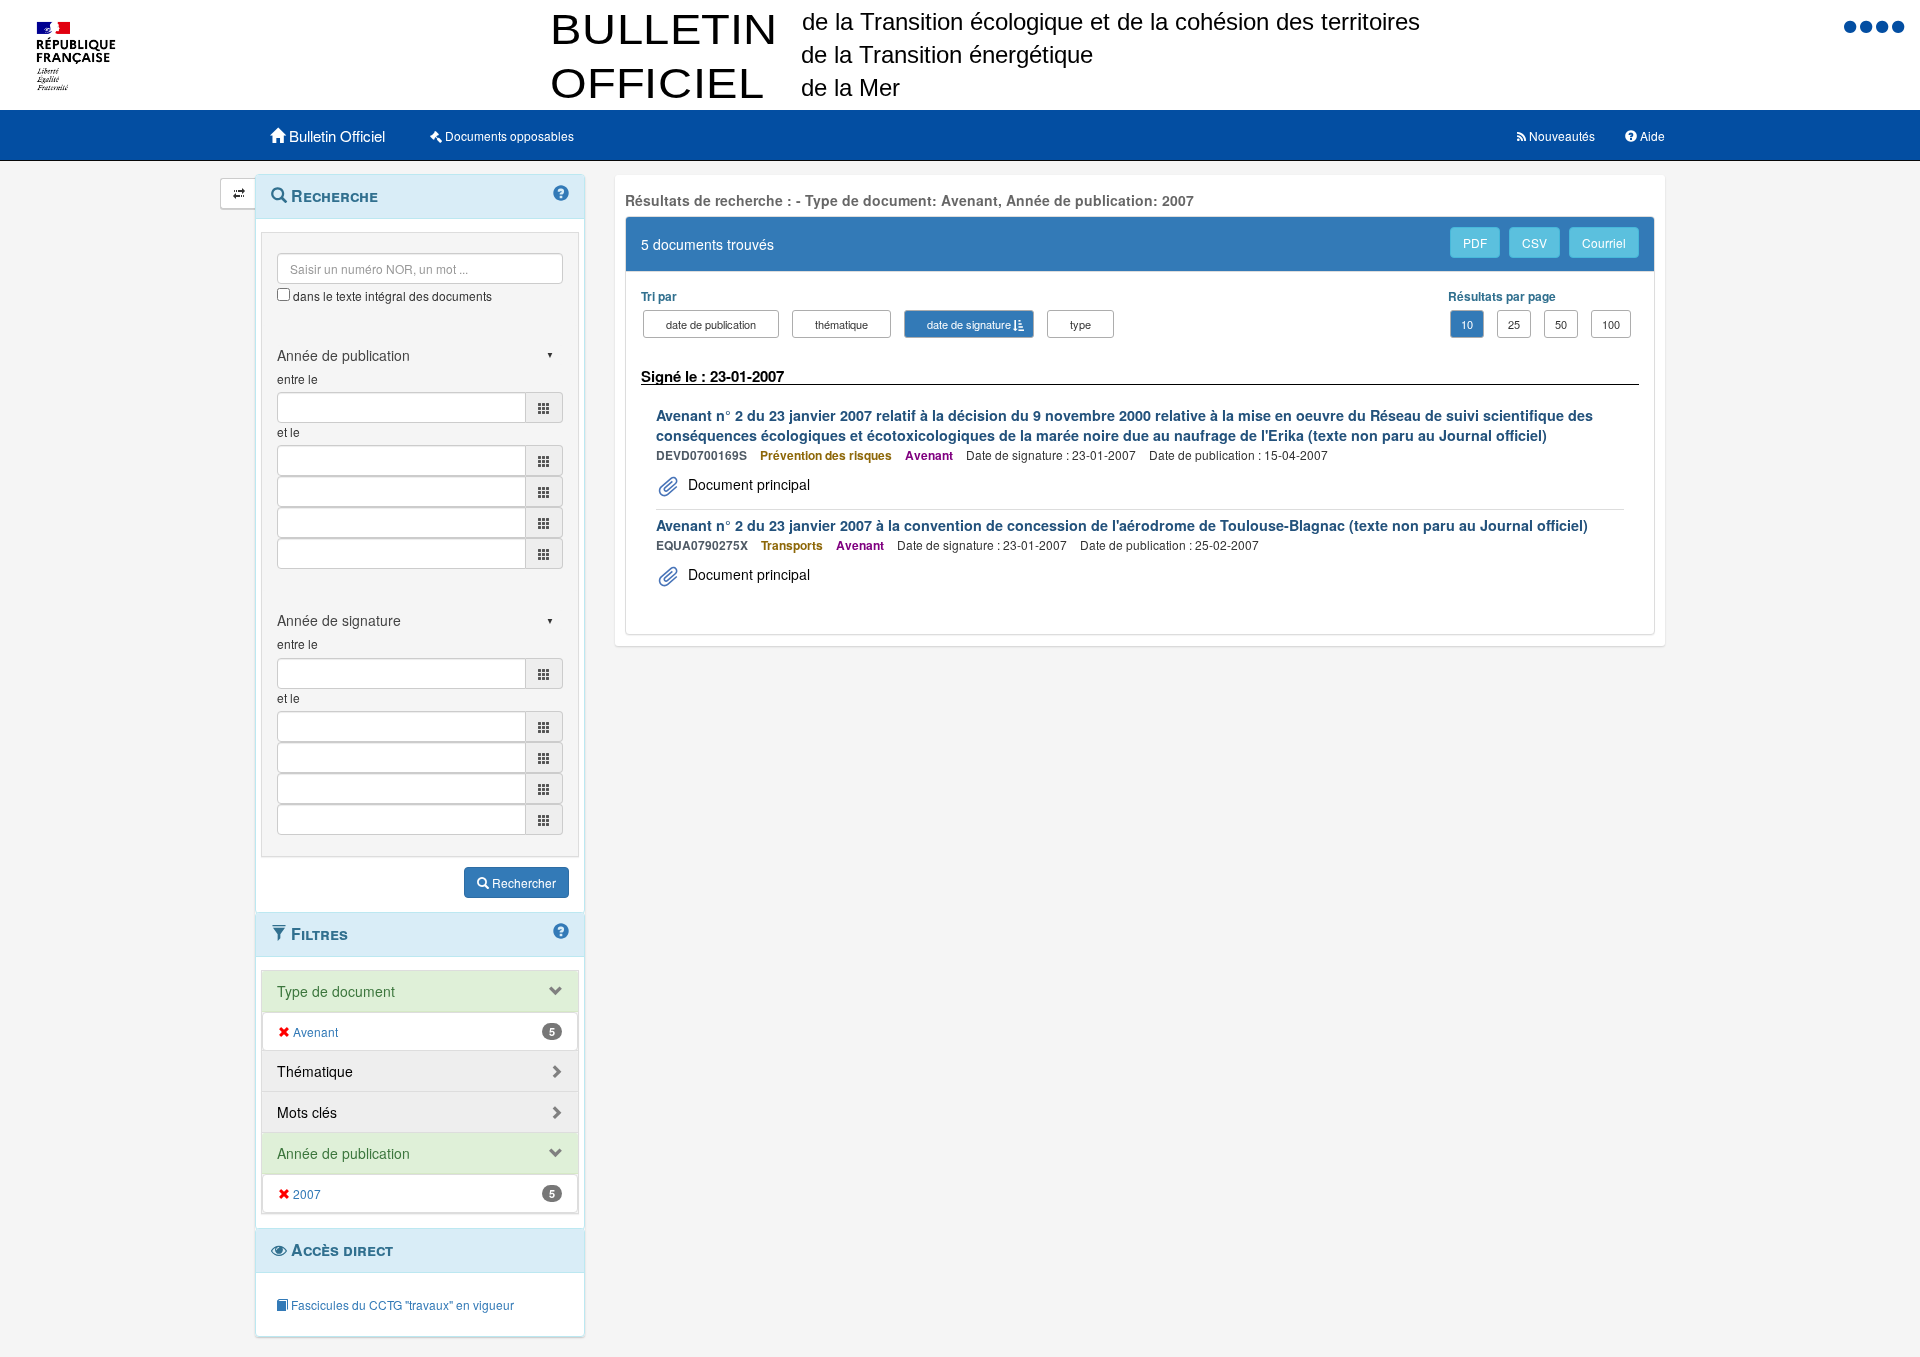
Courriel (1604, 242)
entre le (297, 378)
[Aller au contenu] (1868, 25)
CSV (1534, 242)
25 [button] (1514, 324)
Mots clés (307, 1112)
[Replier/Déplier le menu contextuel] (238, 193)
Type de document (336, 991)
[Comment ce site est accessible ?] (1852, 25)
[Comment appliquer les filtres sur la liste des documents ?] (561, 932)
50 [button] (1561, 324)
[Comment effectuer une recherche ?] (561, 194)
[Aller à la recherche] (1884, 25)
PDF (1475, 242)
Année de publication (343, 1153)
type (1080, 324)
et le (288, 431)
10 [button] (1467, 324)
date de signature (969, 324)
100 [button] (1611, 324)
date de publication (711, 324)
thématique (841, 324)
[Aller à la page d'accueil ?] (1898, 25)
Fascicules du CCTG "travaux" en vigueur (401, 1304)
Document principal (747, 484)
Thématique (315, 1071)
